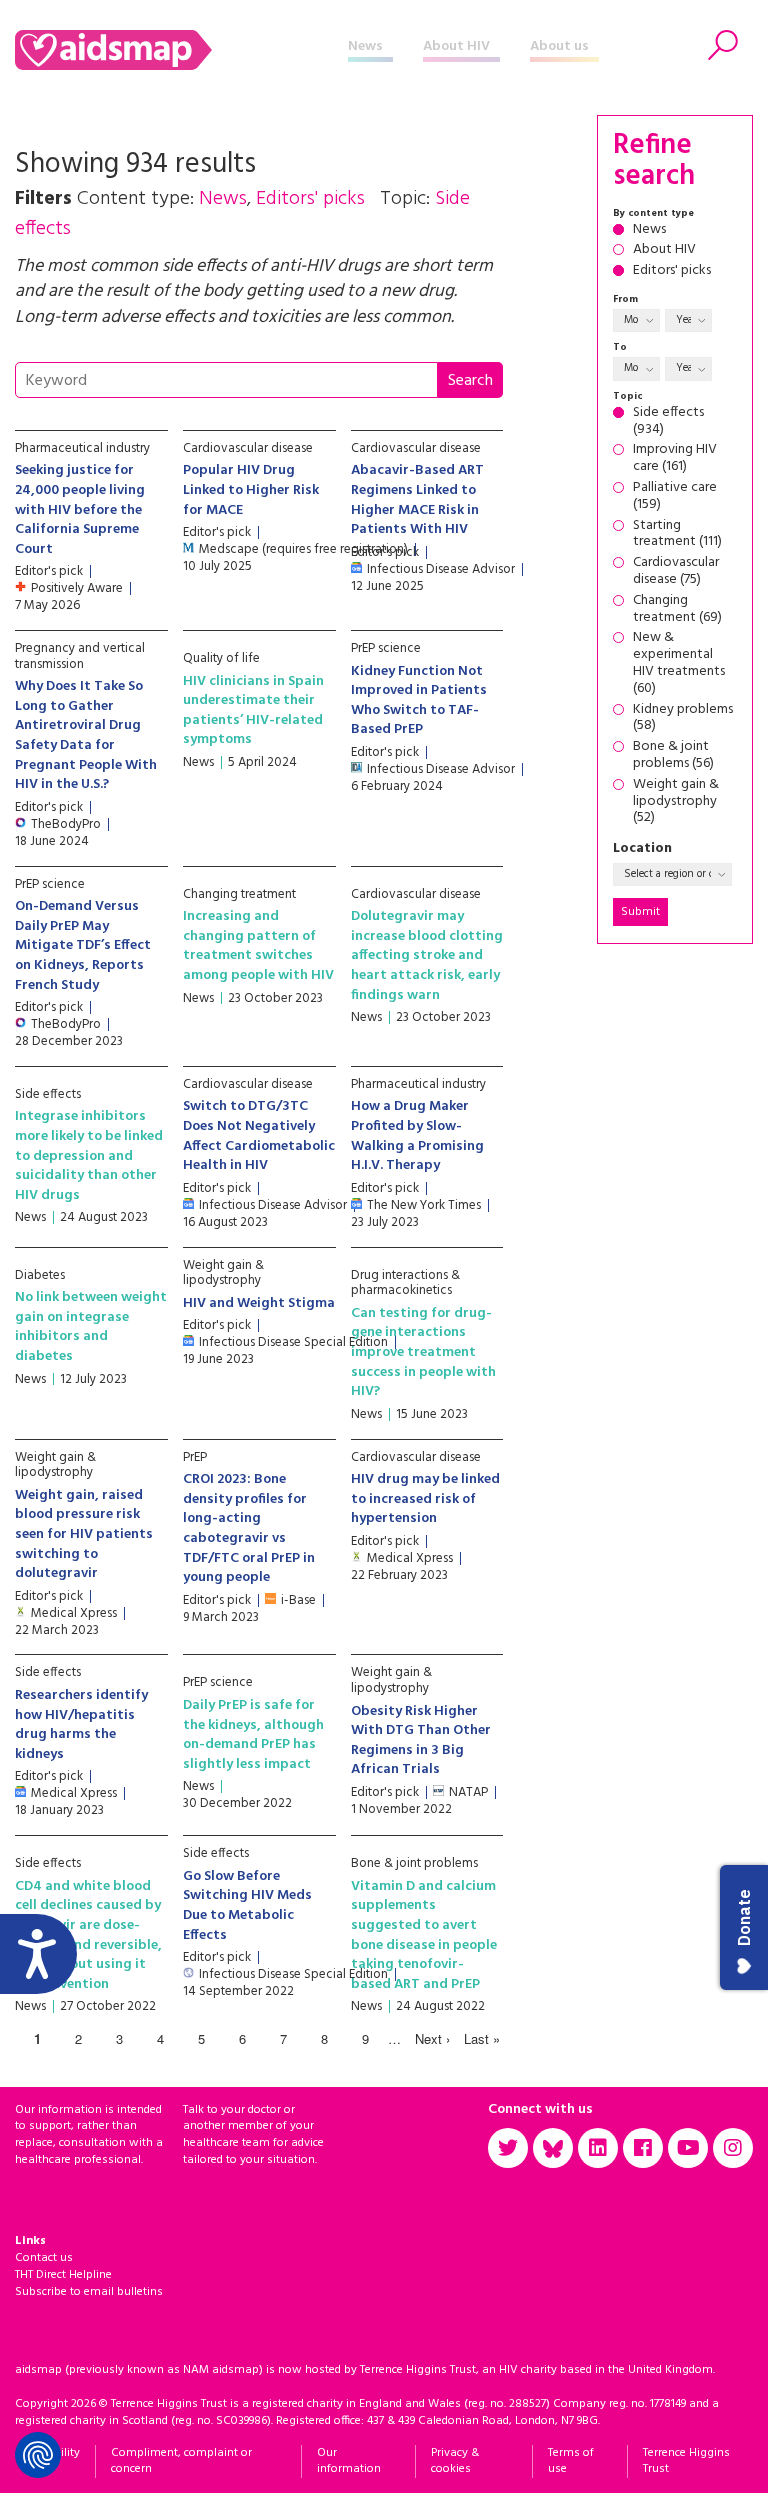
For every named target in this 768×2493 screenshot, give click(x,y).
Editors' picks (672, 271)
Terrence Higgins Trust (686, 2461)
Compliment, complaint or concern (181, 2461)
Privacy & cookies (455, 2461)
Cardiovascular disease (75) (676, 572)
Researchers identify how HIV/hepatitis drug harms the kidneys (81, 1725)
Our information (349, 2461)
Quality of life (221, 658)
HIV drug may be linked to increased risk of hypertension (425, 1499)
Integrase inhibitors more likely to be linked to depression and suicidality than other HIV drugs (89, 1155)
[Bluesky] (553, 2148)
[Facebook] (643, 2148)
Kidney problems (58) (683, 719)
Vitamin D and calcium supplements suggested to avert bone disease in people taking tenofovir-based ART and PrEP (424, 1935)
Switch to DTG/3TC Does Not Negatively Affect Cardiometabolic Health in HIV (259, 1136)
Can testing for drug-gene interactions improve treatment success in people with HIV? (423, 1352)
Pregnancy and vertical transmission (80, 656)
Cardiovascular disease (248, 448)
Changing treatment (239, 894)
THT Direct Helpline (63, 2275)
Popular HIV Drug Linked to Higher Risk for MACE (251, 490)
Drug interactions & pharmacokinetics (405, 1283)
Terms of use (571, 2461)
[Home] (181, 50)
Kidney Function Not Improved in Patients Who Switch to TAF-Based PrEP (419, 701)
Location (642, 849)
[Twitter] (508, 2148)
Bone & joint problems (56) (673, 756)
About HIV (456, 46)
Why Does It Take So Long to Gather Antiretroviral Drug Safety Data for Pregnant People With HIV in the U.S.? (86, 735)
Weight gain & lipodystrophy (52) (676, 802)
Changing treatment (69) (677, 610)
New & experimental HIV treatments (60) (679, 663)
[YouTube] (688, 2148)
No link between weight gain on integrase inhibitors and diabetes (91, 1327)
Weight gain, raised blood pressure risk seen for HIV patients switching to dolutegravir (84, 1534)
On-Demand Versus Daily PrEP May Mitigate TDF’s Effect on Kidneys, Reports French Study (83, 945)
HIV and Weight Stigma (259, 1303)
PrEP (195, 1457)
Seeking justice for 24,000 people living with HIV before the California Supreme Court (80, 509)
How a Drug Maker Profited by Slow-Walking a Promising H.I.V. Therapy (417, 1136)
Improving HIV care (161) (675, 459)
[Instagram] (733, 2148)
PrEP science (386, 648)
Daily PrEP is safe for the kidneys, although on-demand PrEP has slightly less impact (253, 1735)
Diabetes (40, 1275)
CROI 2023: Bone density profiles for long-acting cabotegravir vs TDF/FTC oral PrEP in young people (249, 1528)
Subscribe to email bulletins (89, 2292)
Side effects (48, 1094)
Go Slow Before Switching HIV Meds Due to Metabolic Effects (247, 1906)
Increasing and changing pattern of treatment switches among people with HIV (258, 946)
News (365, 46)
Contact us (44, 2258)
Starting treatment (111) (677, 535)
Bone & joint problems (414, 1863)
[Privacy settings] (38, 2455)
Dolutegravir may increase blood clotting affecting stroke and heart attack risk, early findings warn (427, 955)
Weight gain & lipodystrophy (223, 1273)
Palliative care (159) (675, 497)
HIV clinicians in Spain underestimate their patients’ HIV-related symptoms (253, 711)
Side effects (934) (668, 422)
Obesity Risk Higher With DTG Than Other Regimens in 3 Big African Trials (421, 1741)
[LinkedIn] (598, 2148)
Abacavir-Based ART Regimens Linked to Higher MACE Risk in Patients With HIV (417, 500)
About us (559, 46)
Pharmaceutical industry (82, 448)
